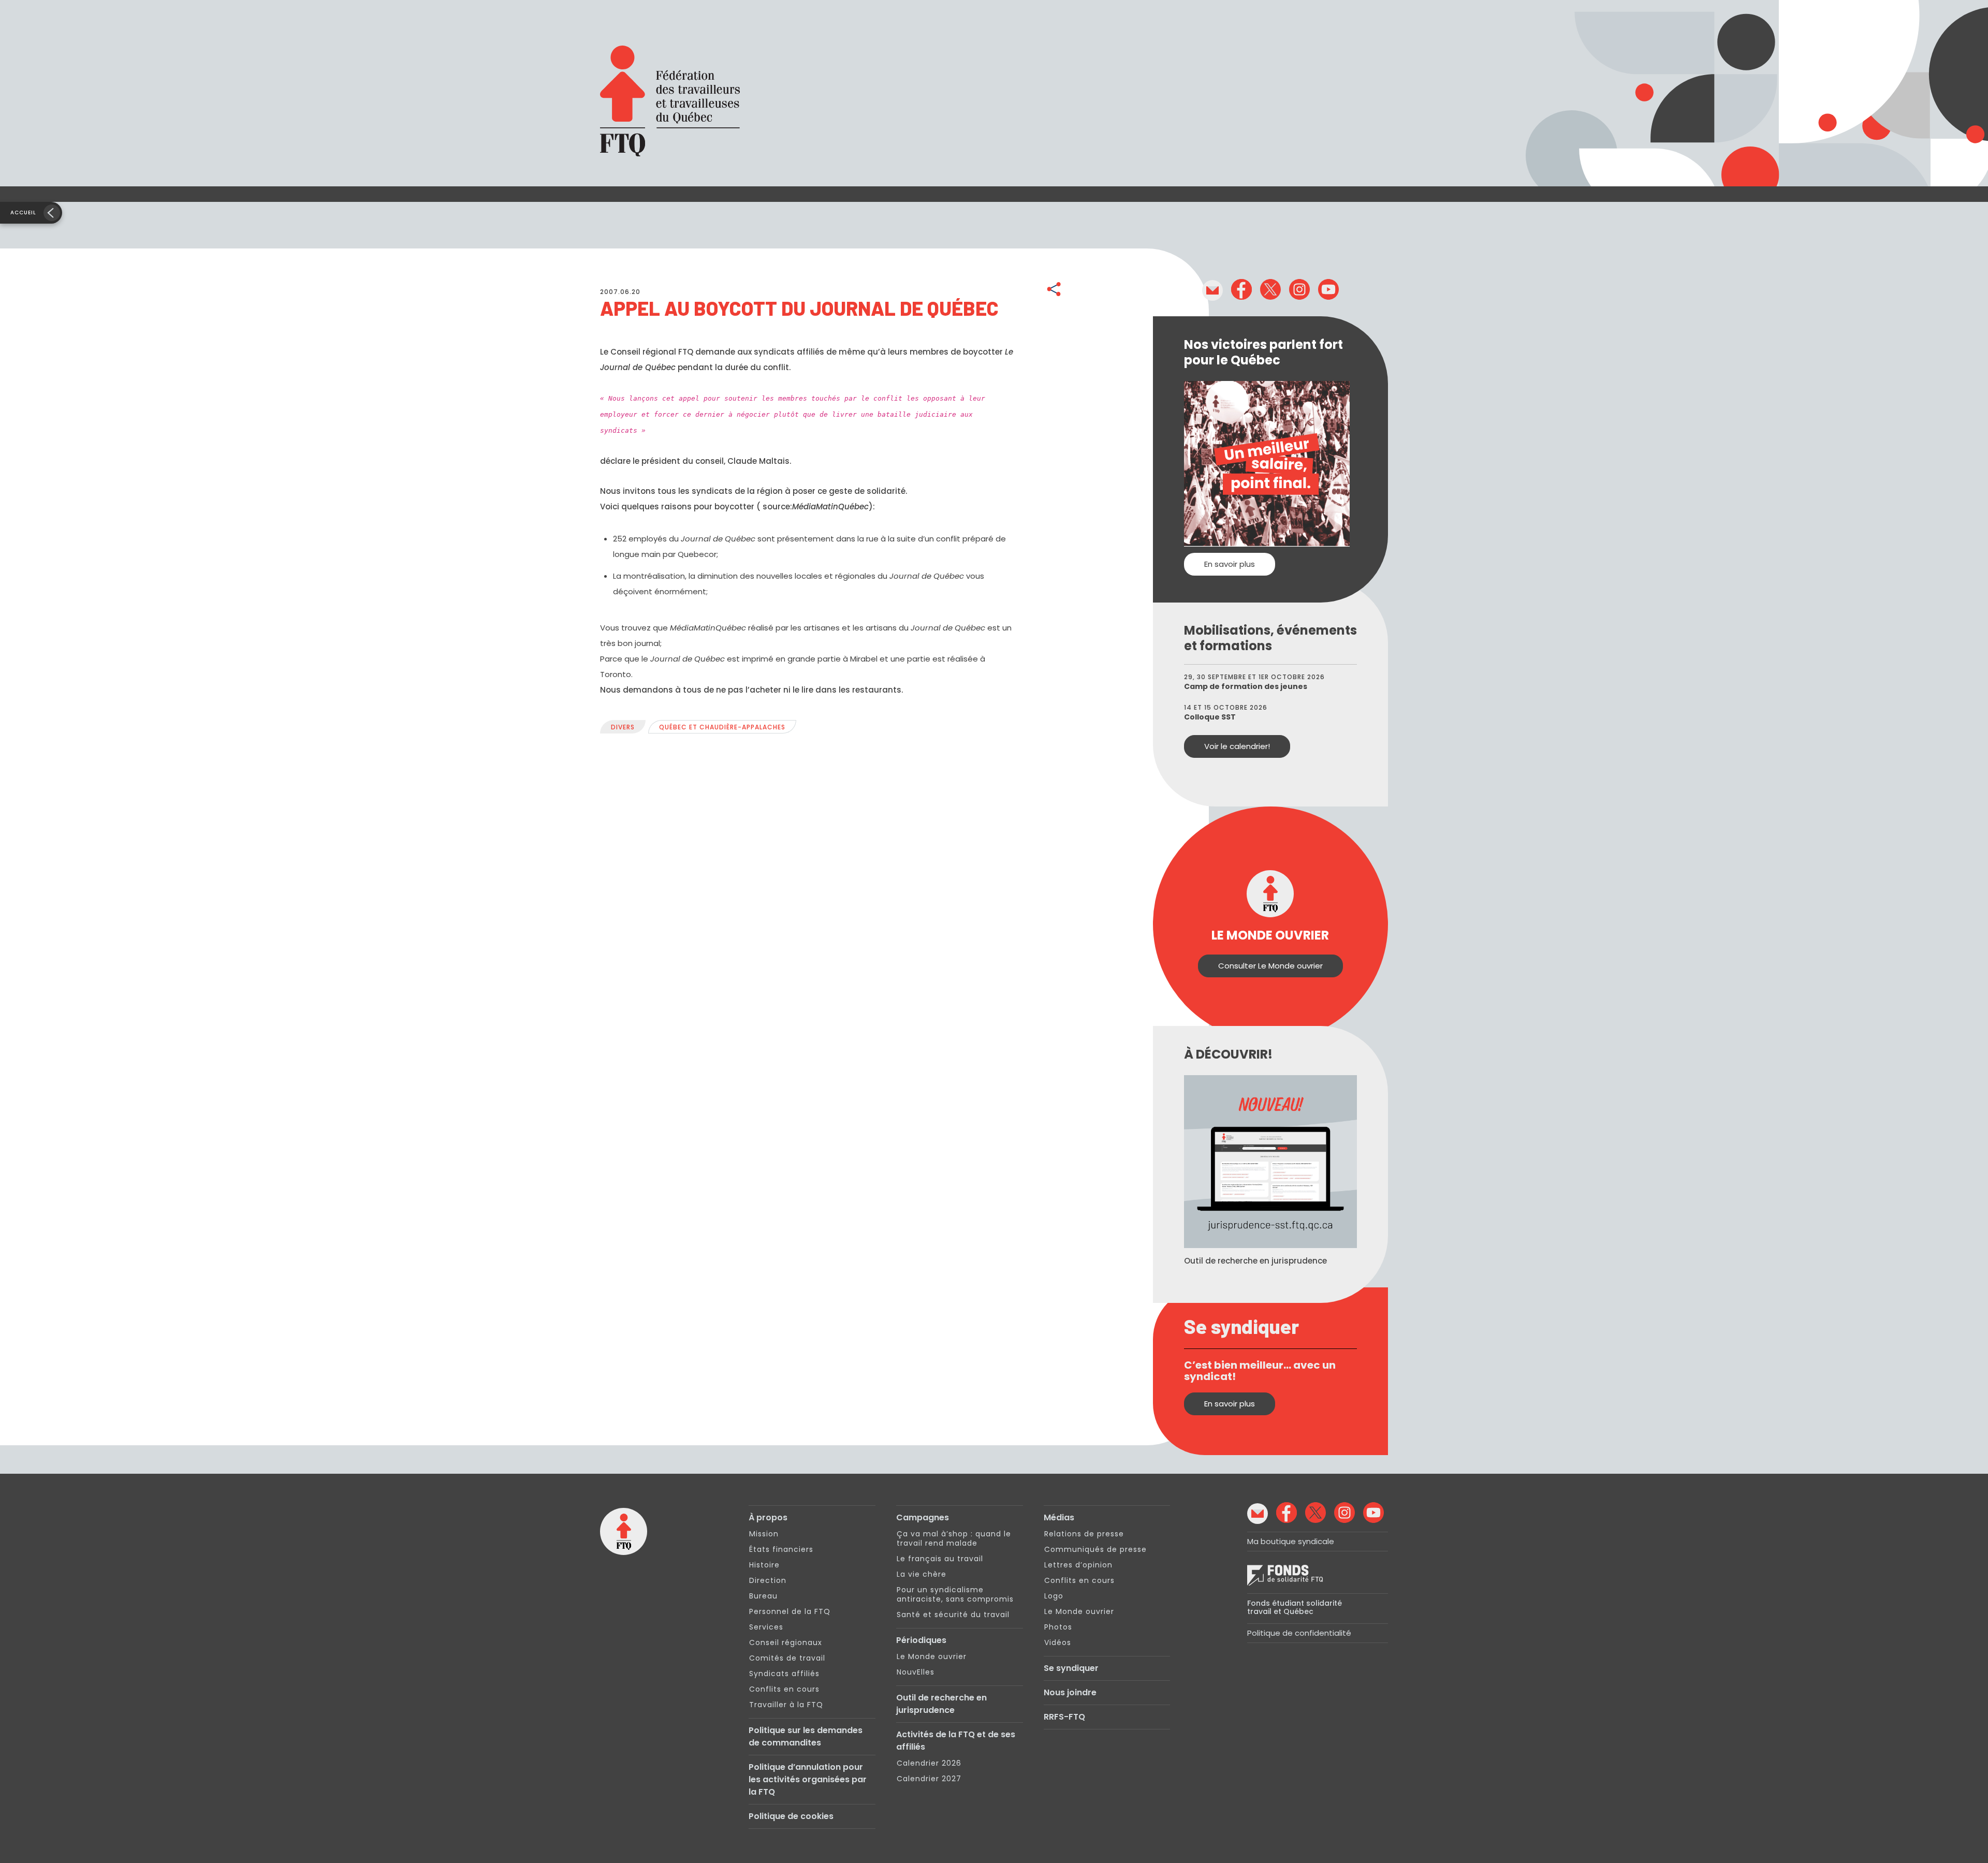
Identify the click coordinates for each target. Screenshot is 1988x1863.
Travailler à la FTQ (786, 1705)
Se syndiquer (1071, 1668)
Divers (623, 727)
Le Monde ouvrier (932, 1656)
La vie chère (922, 1574)
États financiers (781, 1549)
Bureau (763, 1596)
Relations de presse (1084, 1534)
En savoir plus (1230, 564)
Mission (764, 1534)
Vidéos (1058, 1642)
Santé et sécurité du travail (953, 1615)
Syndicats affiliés (784, 1674)
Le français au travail (940, 1559)
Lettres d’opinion (1078, 1565)
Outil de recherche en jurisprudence (941, 1704)
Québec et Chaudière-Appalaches (722, 727)
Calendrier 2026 (929, 1763)
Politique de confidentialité (1299, 1633)
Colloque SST (1210, 717)
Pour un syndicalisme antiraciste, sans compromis (955, 1594)
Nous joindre (1070, 1692)
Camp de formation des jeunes (1246, 686)
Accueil (23, 212)
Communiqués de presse (1095, 1549)
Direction (768, 1580)
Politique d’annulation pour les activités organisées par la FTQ (808, 1779)
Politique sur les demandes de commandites (806, 1736)
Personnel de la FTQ (790, 1611)
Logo (1054, 1596)
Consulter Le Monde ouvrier (1270, 966)
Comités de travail (787, 1658)
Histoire (764, 1565)
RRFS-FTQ (1064, 1717)
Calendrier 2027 (929, 1779)
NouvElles (916, 1672)
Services (766, 1627)
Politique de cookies (791, 1816)
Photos (1058, 1627)
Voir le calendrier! (1237, 746)
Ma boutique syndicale (1291, 1541)
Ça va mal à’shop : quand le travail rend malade (954, 1538)
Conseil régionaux (786, 1642)
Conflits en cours (784, 1689)
